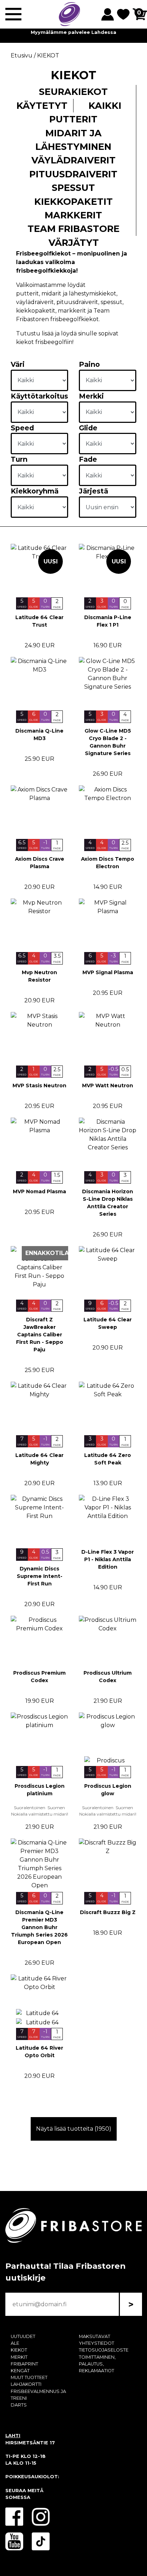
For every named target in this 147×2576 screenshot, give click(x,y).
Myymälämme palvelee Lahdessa (73, 32)
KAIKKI (105, 105)
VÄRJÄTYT (74, 242)
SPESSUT (73, 188)
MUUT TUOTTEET (29, 2377)
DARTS (19, 2405)
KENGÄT (20, 2371)
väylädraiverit (35, 302)
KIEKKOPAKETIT (73, 201)
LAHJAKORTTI (26, 2384)
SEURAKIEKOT (73, 92)
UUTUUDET (23, 2336)
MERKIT (19, 2357)
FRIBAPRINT (24, 2364)
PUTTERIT (73, 119)
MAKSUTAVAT (95, 2336)
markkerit (72, 311)
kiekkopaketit (36, 311)
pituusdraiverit (77, 302)
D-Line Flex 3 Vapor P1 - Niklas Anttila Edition (108, 1559)
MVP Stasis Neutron (39, 1085)
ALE (15, 2343)
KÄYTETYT (42, 105)
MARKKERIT (73, 215)
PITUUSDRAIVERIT (73, 174)
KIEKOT (19, 2350)
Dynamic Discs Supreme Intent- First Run (40, 1576)
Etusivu (22, 55)
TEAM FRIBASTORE (73, 229)
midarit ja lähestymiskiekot (79, 293)
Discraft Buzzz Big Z (108, 1912)
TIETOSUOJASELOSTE (104, 2350)
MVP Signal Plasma (108, 972)
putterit (27, 293)
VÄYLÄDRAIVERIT (73, 160)
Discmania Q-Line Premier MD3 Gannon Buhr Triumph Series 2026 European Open (39, 1927)
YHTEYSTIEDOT (97, 2343)
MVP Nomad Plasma (39, 1191)
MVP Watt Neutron (108, 1085)
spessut (111, 302)
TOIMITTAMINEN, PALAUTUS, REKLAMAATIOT (97, 2364)
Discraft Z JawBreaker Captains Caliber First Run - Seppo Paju (40, 1335)
